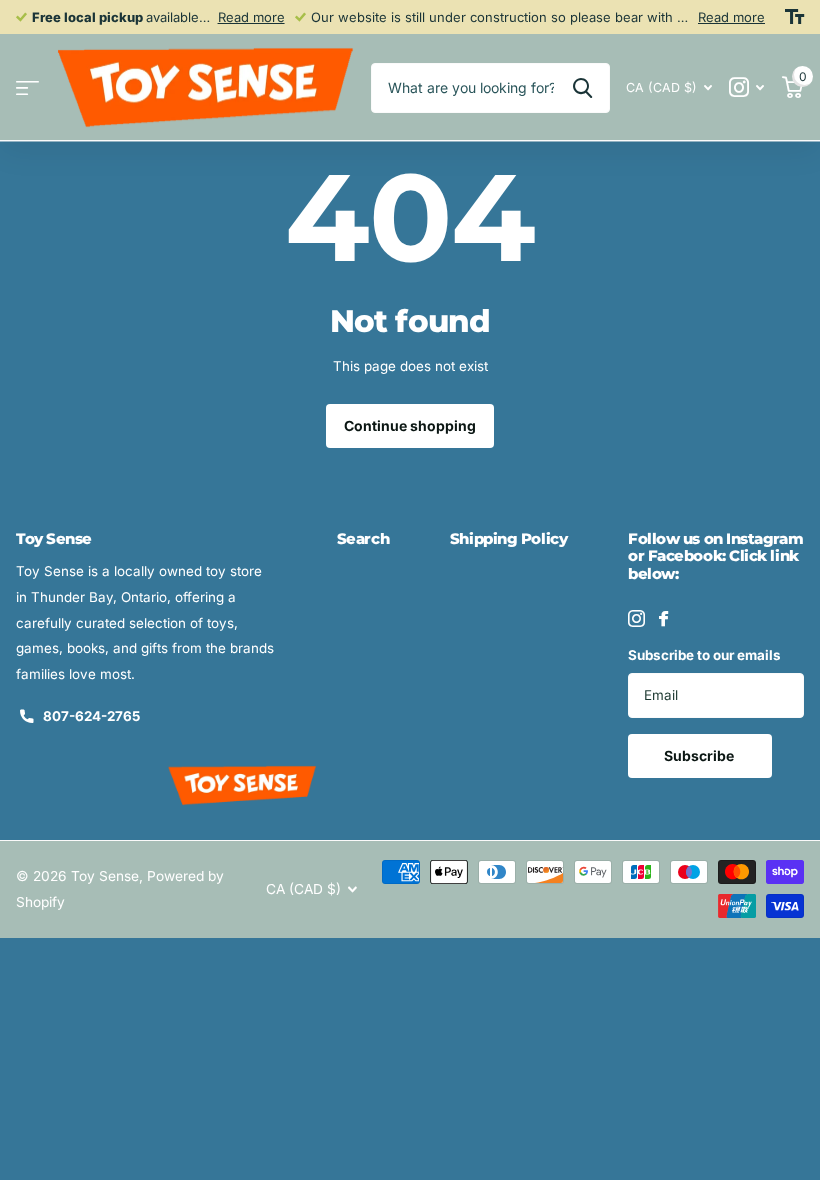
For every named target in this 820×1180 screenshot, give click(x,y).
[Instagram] (636, 618)
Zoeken (582, 88)
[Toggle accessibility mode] (794, 17)
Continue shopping (410, 425)
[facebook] (663, 618)
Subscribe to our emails (704, 655)
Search (363, 538)
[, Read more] (747, 87)
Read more (251, 17)
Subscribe (700, 755)
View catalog (27, 87)
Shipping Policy (508, 538)
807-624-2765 (91, 716)
